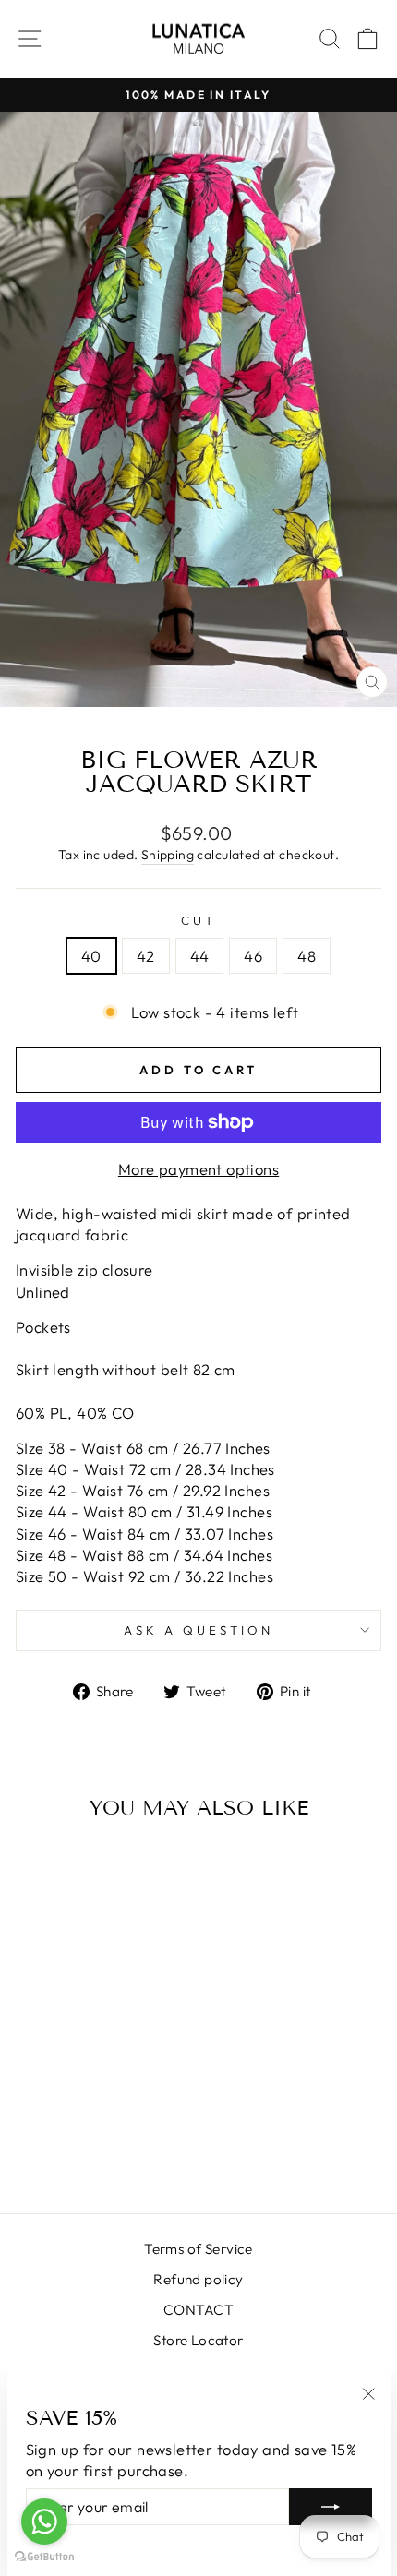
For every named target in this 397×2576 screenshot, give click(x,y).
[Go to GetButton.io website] (44, 2557)
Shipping (168, 855)
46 (253, 956)
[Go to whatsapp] (44, 2522)
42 (146, 956)
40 (91, 956)
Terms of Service (198, 2249)
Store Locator (198, 2340)
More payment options (198, 1169)
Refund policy (198, 2279)
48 (307, 956)
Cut (198, 920)
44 (200, 956)
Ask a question (198, 1630)
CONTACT (198, 2310)
